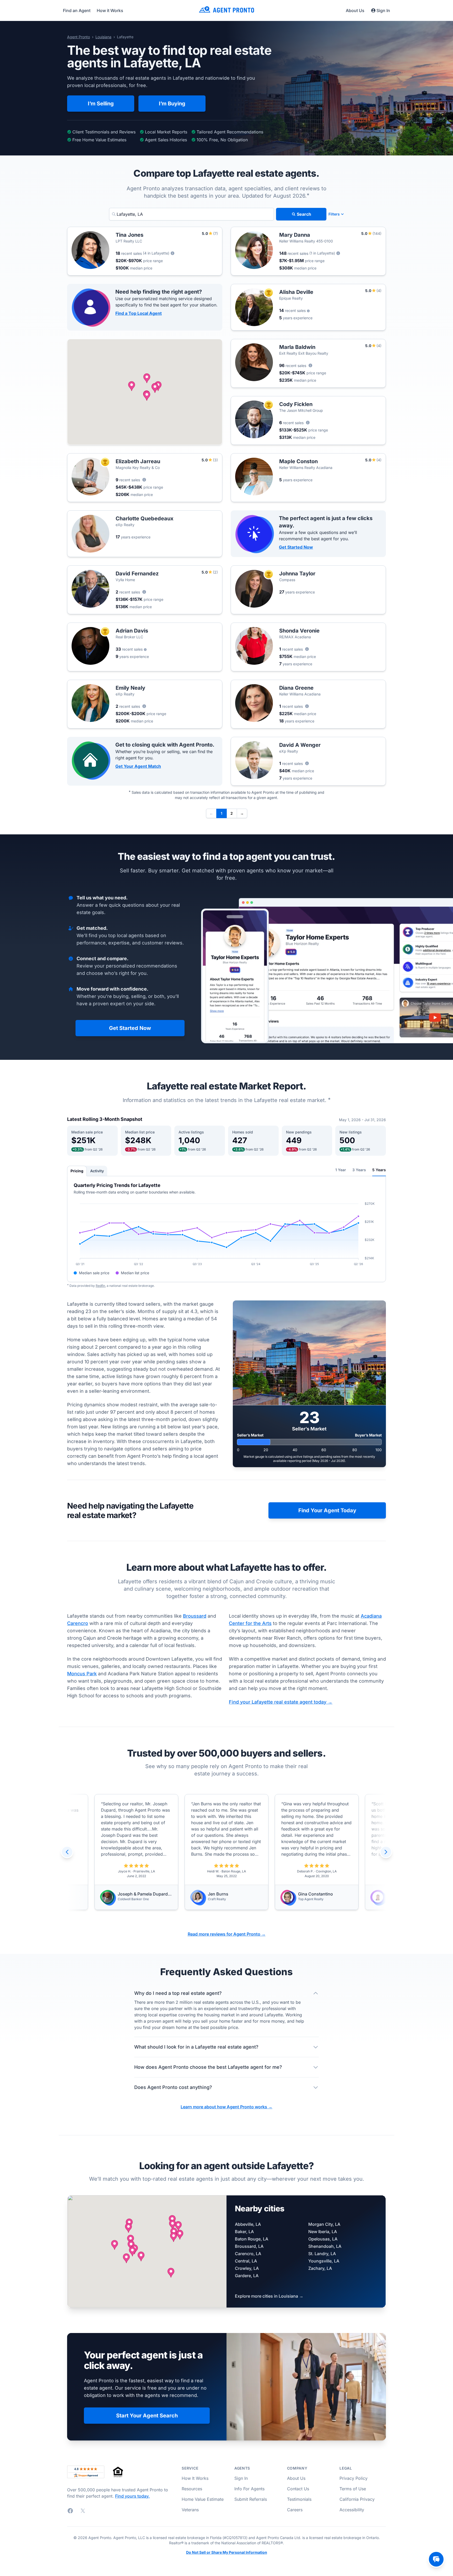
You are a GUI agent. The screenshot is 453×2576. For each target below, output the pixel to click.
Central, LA (246, 2261)
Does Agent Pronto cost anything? (173, 2087)
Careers (295, 2510)
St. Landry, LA (322, 2254)
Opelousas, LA (323, 2239)
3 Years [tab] (359, 1170)
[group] (226, 1852)
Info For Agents (249, 2489)
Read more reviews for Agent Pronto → (227, 1934)
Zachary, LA (320, 2268)
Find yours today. (132, 2496)
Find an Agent (77, 10)
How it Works (110, 10)
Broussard (195, 1616)
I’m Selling (101, 104)
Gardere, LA (247, 2276)
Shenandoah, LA (325, 2246)
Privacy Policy (354, 2478)
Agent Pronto (79, 37)
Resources (192, 2489)
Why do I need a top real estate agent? (178, 1993)
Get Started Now (296, 547)
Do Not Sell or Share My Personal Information (227, 2552)
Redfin (100, 1286)
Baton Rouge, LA (252, 2239)
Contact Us (298, 2489)
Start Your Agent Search (147, 2416)
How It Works (195, 2478)
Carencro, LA (248, 2254)
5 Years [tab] (379, 1170)
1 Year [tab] (341, 1170)
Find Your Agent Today (327, 1510)
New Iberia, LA (323, 2232)
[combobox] (192, 214)
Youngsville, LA (324, 2261)
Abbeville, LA (248, 2224)
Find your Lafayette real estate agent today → (281, 1702)
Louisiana (103, 37)
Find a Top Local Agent (139, 313)
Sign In (383, 10)
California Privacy (357, 2499)
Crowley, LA (247, 2268)
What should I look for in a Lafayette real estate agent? (196, 2047)
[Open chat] (436, 2559)
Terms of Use (353, 2489)
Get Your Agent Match (138, 766)
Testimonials (299, 2499)
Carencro (78, 1623)
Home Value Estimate (203, 2499)
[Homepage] (226, 10)
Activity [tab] (97, 1171)
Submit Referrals (251, 2499)
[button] (147, 378)
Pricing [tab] (77, 1171)
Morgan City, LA (324, 2224)
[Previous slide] (67, 1852)
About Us (355, 10)
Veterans (190, 2510)
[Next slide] (386, 1852)
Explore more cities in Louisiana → (269, 2296)
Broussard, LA (249, 2246)
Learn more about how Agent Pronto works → (226, 2107)
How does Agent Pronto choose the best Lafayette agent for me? (208, 2067)
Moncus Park (82, 1674)
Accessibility (352, 2510)
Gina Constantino (225, 1894)
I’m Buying (172, 104)
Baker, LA (244, 2232)
